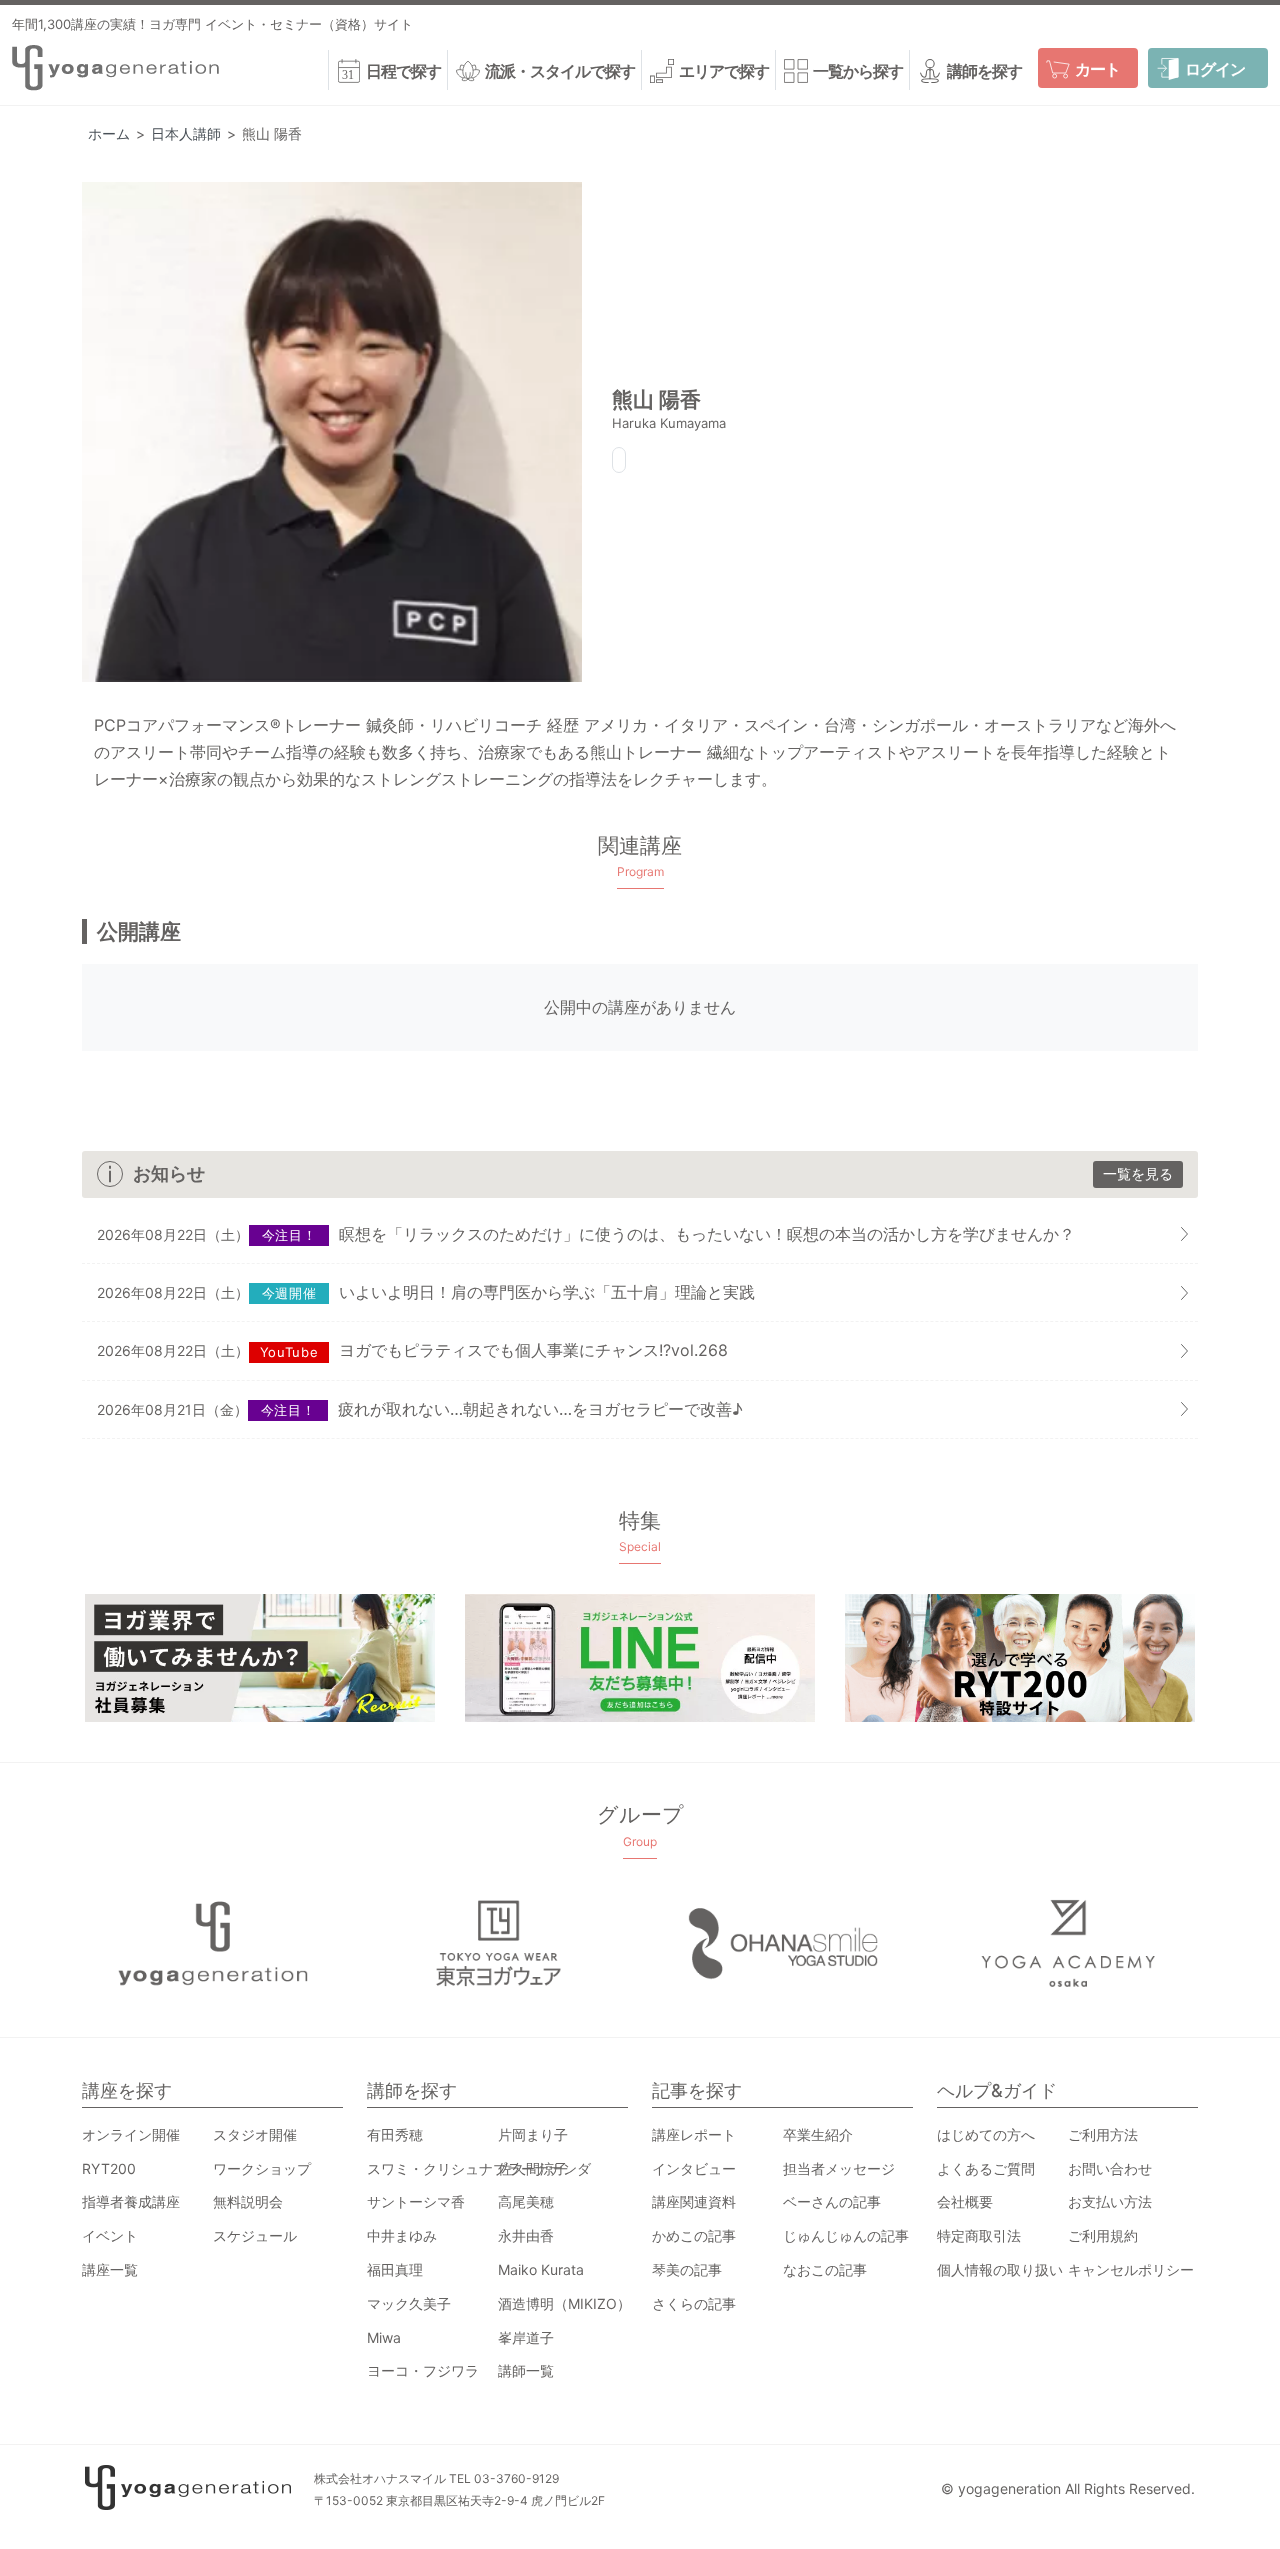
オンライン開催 (131, 2134)
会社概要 (965, 2201)
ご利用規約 (1103, 2235)
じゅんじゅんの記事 (846, 2235)
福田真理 (395, 2269)
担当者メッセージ (839, 2168)
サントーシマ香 (416, 2201)
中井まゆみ (402, 2235)
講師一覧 (526, 2370)
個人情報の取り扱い (1000, 2269)
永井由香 (526, 2235)
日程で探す (403, 71)
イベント (110, 2235)
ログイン (1215, 69)
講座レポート (694, 2134)
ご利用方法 (1103, 2134)
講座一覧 (110, 2269)
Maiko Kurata (541, 2269)
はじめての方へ (986, 2134)
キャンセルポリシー (1131, 2269)
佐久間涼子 (533, 2168)
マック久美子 (409, 2303)
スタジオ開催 (255, 2134)
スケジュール (255, 2235)
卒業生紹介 (818, 2134)
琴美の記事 (687, 2269)
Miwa (384, 2337)
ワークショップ (262, 2168)
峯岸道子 (526, 2337)
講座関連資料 (694, 2201)
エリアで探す (724, 71)
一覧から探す (858, 71)
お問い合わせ (1110, 2168)
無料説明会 (248, 2201)
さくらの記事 (694, 2303)
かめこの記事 (694, 2235)
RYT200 (109, 2168)
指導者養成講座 (131, 2201)
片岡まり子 (533, 2134)
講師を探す (984, 71)
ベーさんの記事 (832, 2201)
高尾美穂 (526, 2201)
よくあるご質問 (986, 2168)
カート (1097, 69)
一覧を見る (1138, 1173)
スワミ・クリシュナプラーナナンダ (479, 2168)
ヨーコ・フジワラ (423, 2370)
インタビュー (694, 2168)
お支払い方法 (1110, 2201)
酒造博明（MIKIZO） (564, 2303)
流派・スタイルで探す (560, 71)
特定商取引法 (979, 2235)
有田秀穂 (395, 2134)
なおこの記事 (825, 2269)
